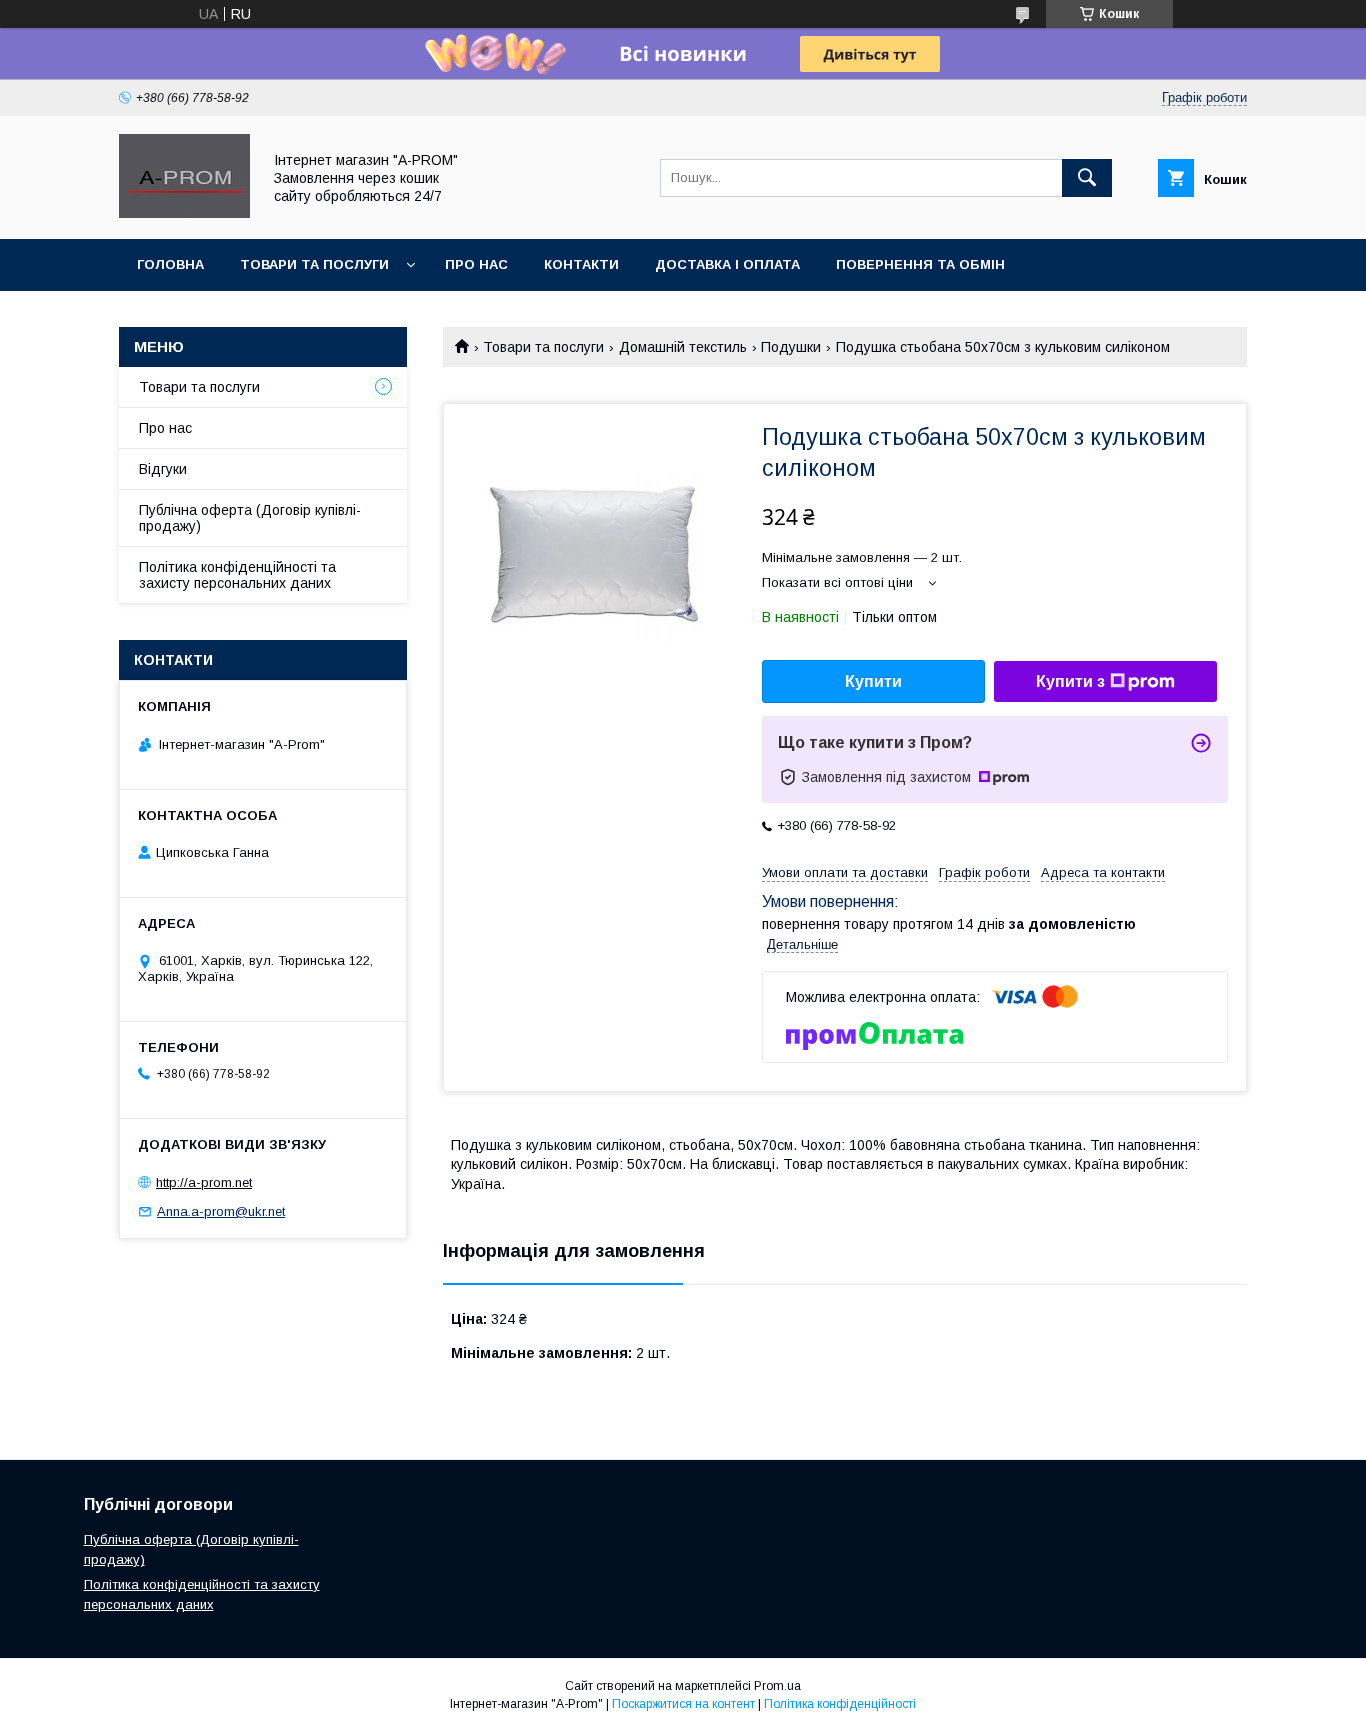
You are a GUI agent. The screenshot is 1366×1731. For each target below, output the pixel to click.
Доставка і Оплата (727, 264)
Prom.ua (777, 1686)
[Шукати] (1087, 178)
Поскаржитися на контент (683, 1704)
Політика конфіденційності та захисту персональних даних (237, 575)
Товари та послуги (543, 347)
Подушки (791, 347)
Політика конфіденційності (840, 1704)
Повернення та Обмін (920, 264)
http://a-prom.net (204, 1182)
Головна (170, 264)
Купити (873, 681)
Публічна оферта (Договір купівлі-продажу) (250, 518)
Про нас (165, 428)
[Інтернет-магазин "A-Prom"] (184, 213)
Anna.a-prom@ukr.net (221, 1211)
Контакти (581, 264)
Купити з (1070, 681)
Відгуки (163, 469)
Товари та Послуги (314, 264)
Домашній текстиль (683, 347)
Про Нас (476, 264)
